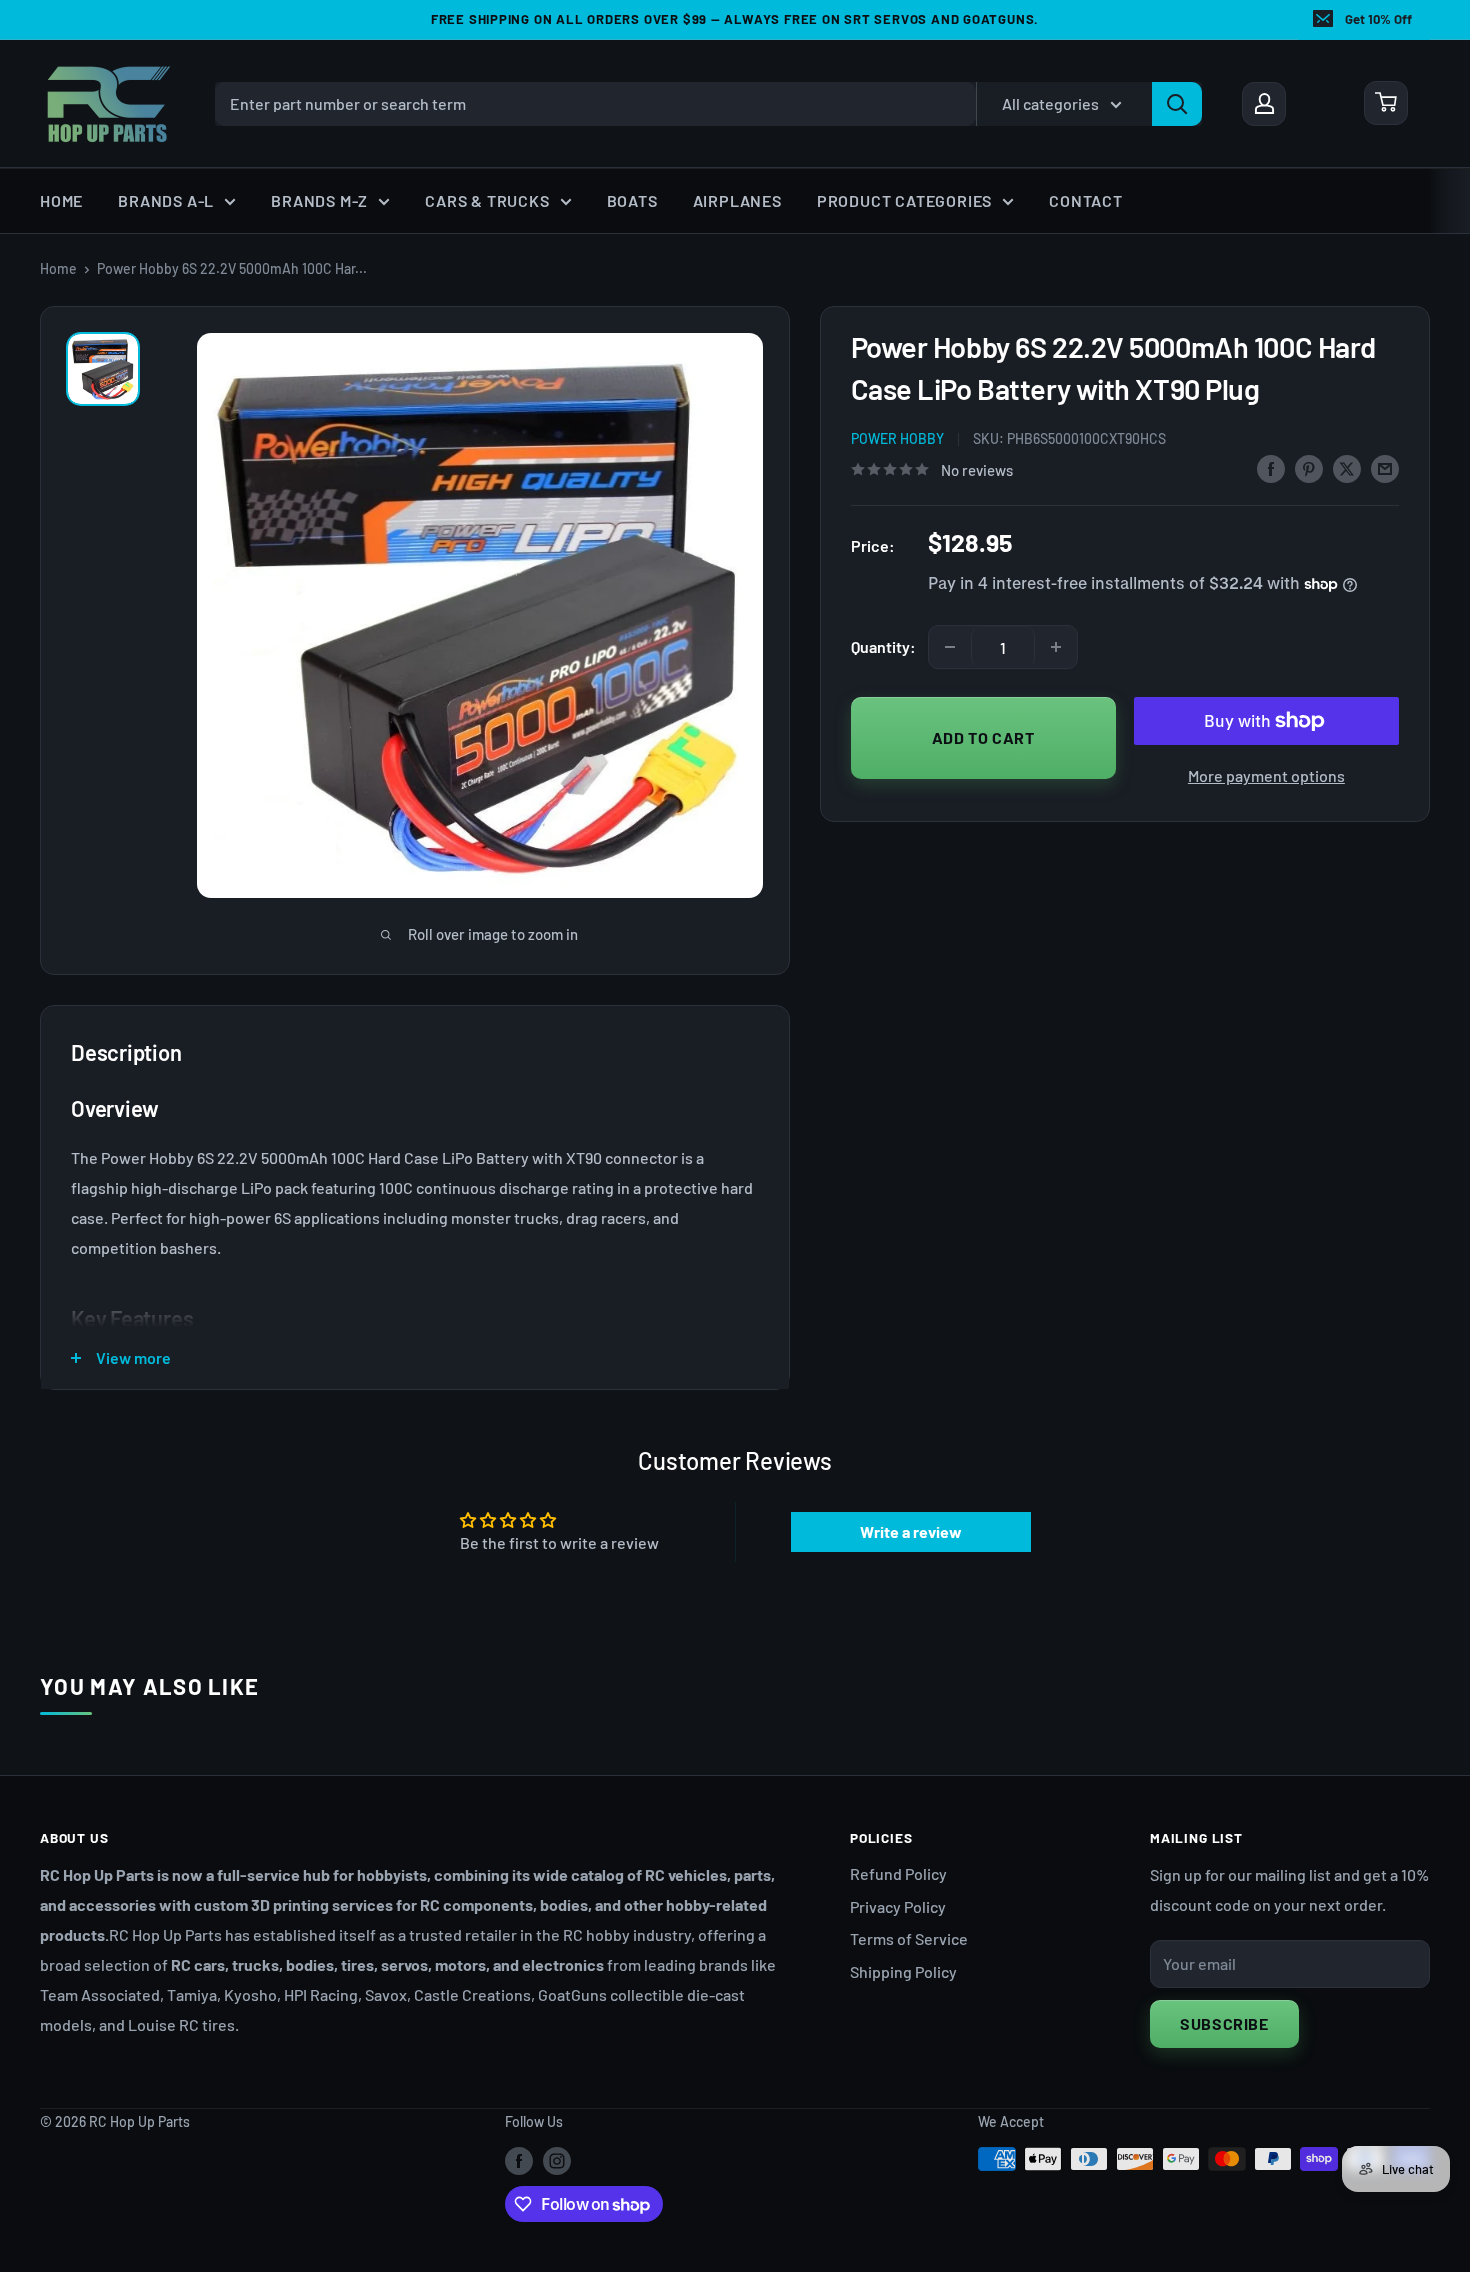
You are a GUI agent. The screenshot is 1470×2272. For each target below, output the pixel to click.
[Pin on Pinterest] (1309, 467)
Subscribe (1224, 2023)
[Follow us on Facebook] (519, 2161)
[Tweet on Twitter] (1347, 467)
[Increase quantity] (1056, 647)
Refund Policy (898, 1873)
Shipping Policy (903, 1971)
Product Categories (904, 200)
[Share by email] (1385, 467)
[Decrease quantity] (950, 647)
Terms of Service (909, 1938)
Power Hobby (897, 438)
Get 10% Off (1378, 19)
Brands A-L (166, 200)
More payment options (1266, 775)
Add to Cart (983, 736)
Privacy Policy (898, 1906)
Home (61, 200)
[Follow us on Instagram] (557, 2161)
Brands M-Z (319, 200)
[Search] (1177, 103)
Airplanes (737, 200)
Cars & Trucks (487, 200)
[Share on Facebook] (1271, 467)
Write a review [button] (911, 1531)
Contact (1086, 200)
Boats (632, 200)
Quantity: (883, 646)
